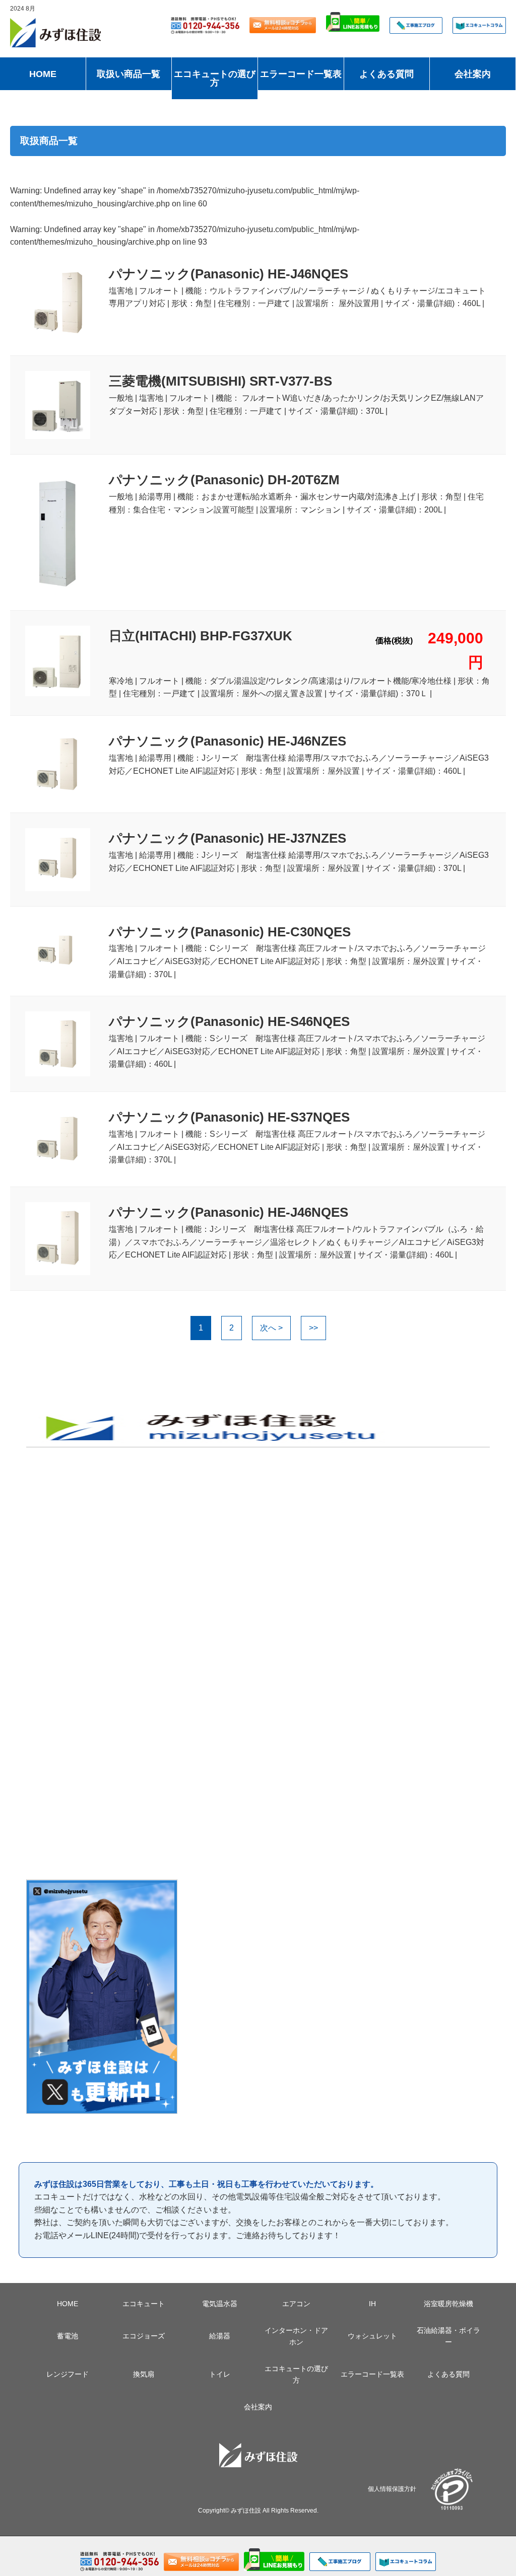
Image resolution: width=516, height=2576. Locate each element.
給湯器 (220, 2336)
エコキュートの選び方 (215, 79)
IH (372, 2304)
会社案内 (473, 74)
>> (313, 1328)
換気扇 (144, 2374)
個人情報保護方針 (392, 2489)
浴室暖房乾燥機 (448, 2304)
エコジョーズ (144, 2336)
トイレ (220, 2374)
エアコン (296, 2304)
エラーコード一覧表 (301, 74)
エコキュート (144, 2304)
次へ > (271, 1328)
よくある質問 (386, 74)
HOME (43, 74)
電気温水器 (220, 2304)
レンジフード (68, 2374)
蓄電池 (68, 2336)
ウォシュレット (372, 2336)
